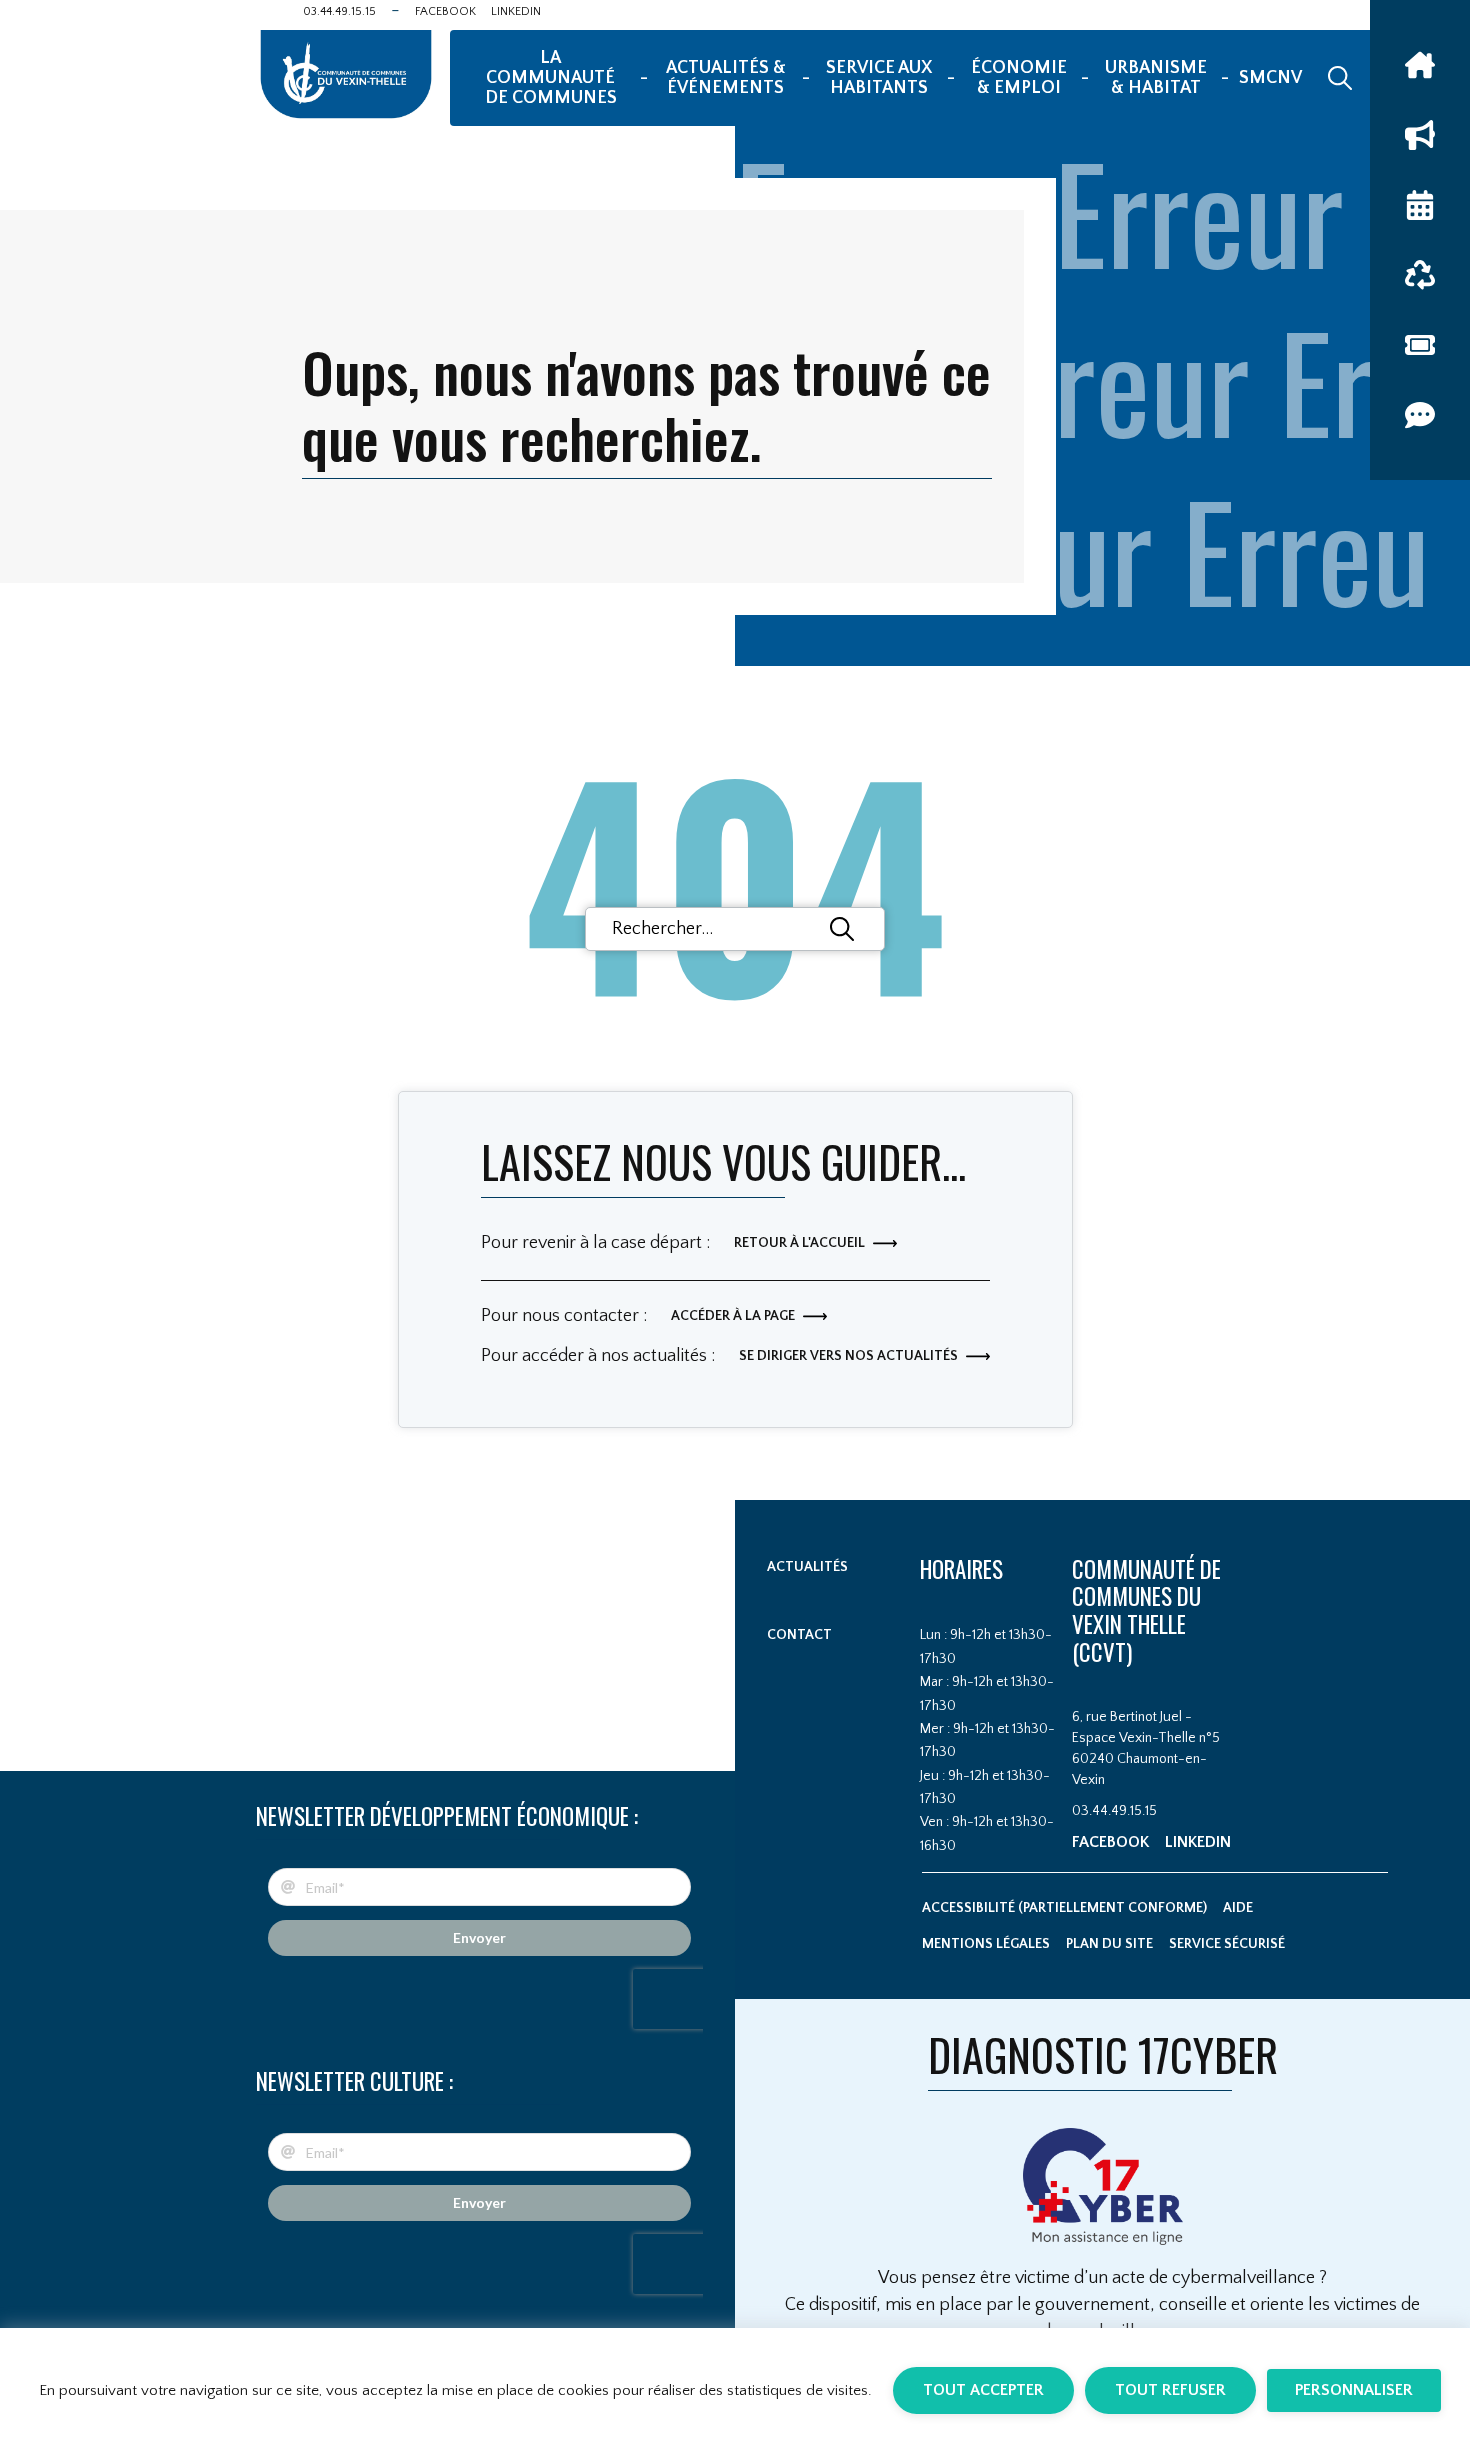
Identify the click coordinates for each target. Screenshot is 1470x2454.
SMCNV (1270, 78)
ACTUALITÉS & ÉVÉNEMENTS (726, 78)
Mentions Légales (986, 1944)
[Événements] (1420, 205)
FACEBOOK (445, 11)
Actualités (807, 1567)
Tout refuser (1170, 2390)
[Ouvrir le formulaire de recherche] (1340, 78)
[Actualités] (1420, 135)
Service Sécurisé (1227, 1944)
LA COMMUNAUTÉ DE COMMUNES (551, 78)
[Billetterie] (1420, 345)
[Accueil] (1420, 65)
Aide (1238, 1908)
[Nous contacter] (1420, 415)
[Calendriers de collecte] (1420, 275)
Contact (799, 1635)
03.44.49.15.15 (339, 11)
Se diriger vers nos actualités (848, 1356)
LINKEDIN (516, 11)
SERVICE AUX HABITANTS (879, 78)
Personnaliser (1354, 2390)
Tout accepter (983, 2390)
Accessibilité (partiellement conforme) (1064, 1908)
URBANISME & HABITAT (1156, 78)
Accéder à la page (733, 1316)
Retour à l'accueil (799, 1243)
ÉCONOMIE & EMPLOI (1019, 78)
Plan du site (1109, 1944)
